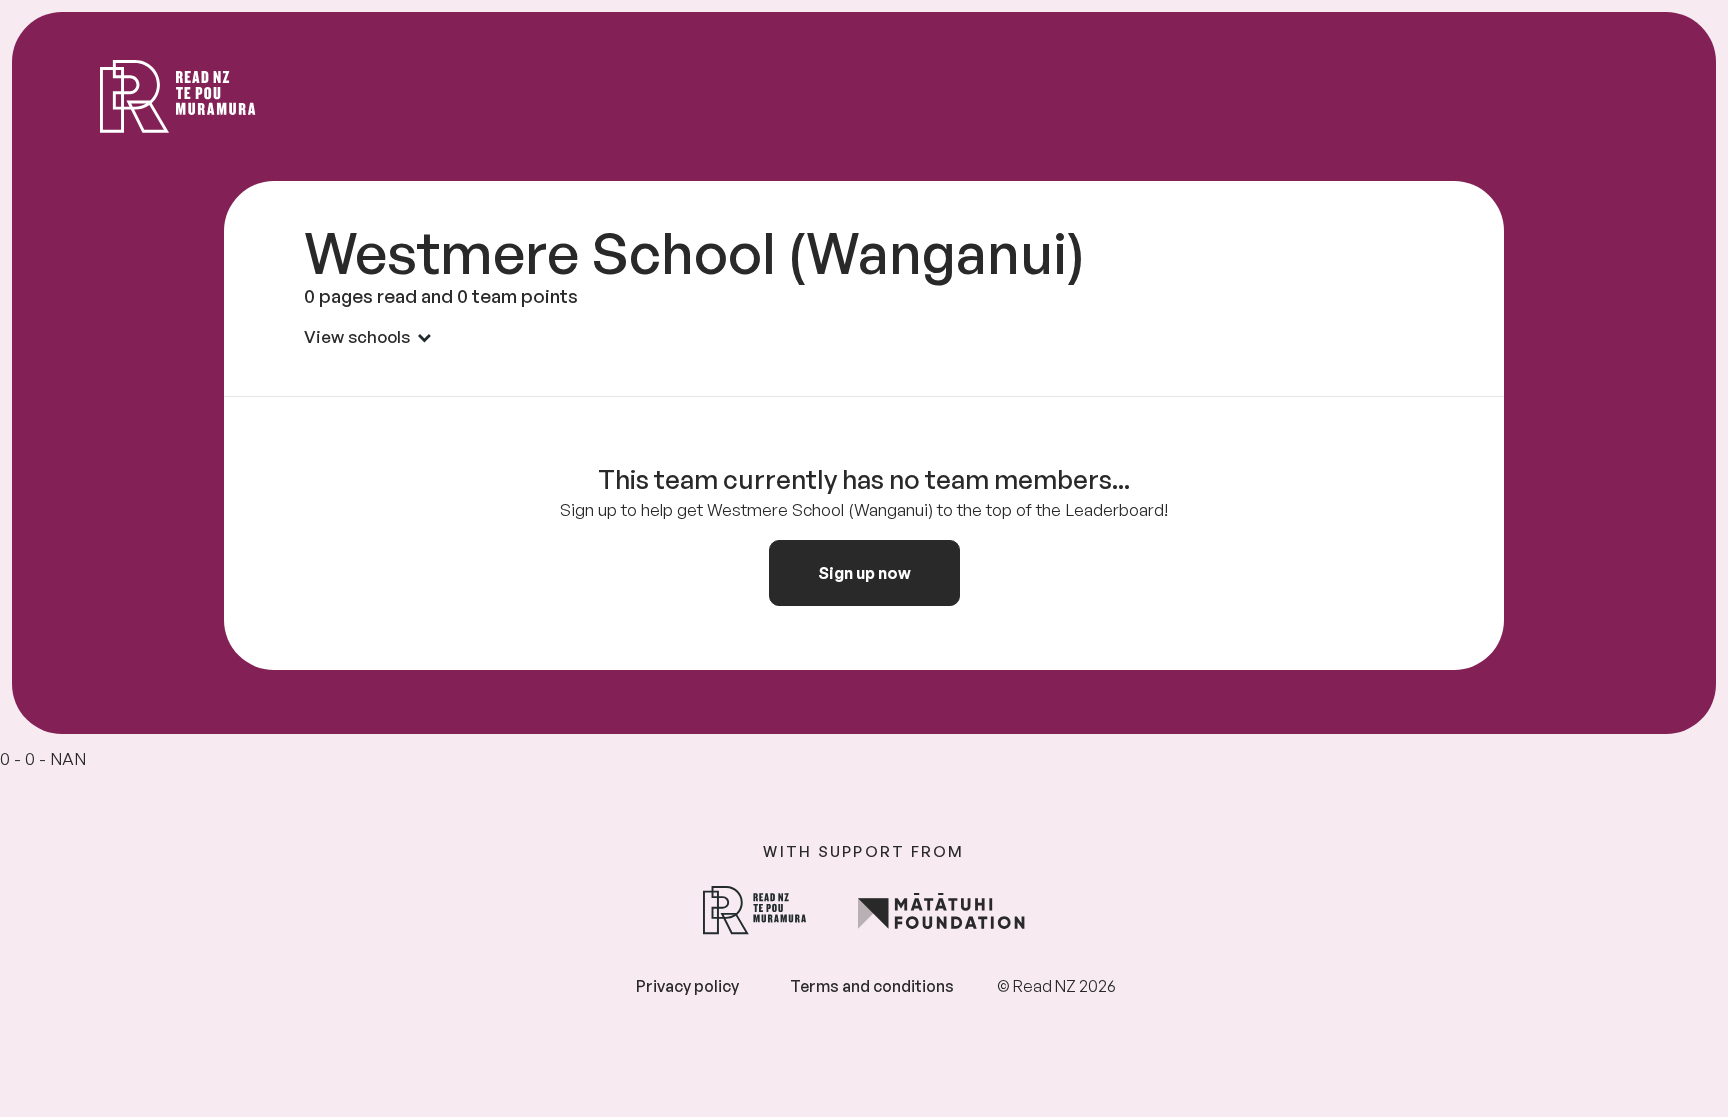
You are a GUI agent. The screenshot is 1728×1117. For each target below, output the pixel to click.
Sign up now (864, 573)
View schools (357, 336)
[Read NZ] (178, 96)
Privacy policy (687, 986)
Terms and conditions (872, 986)
